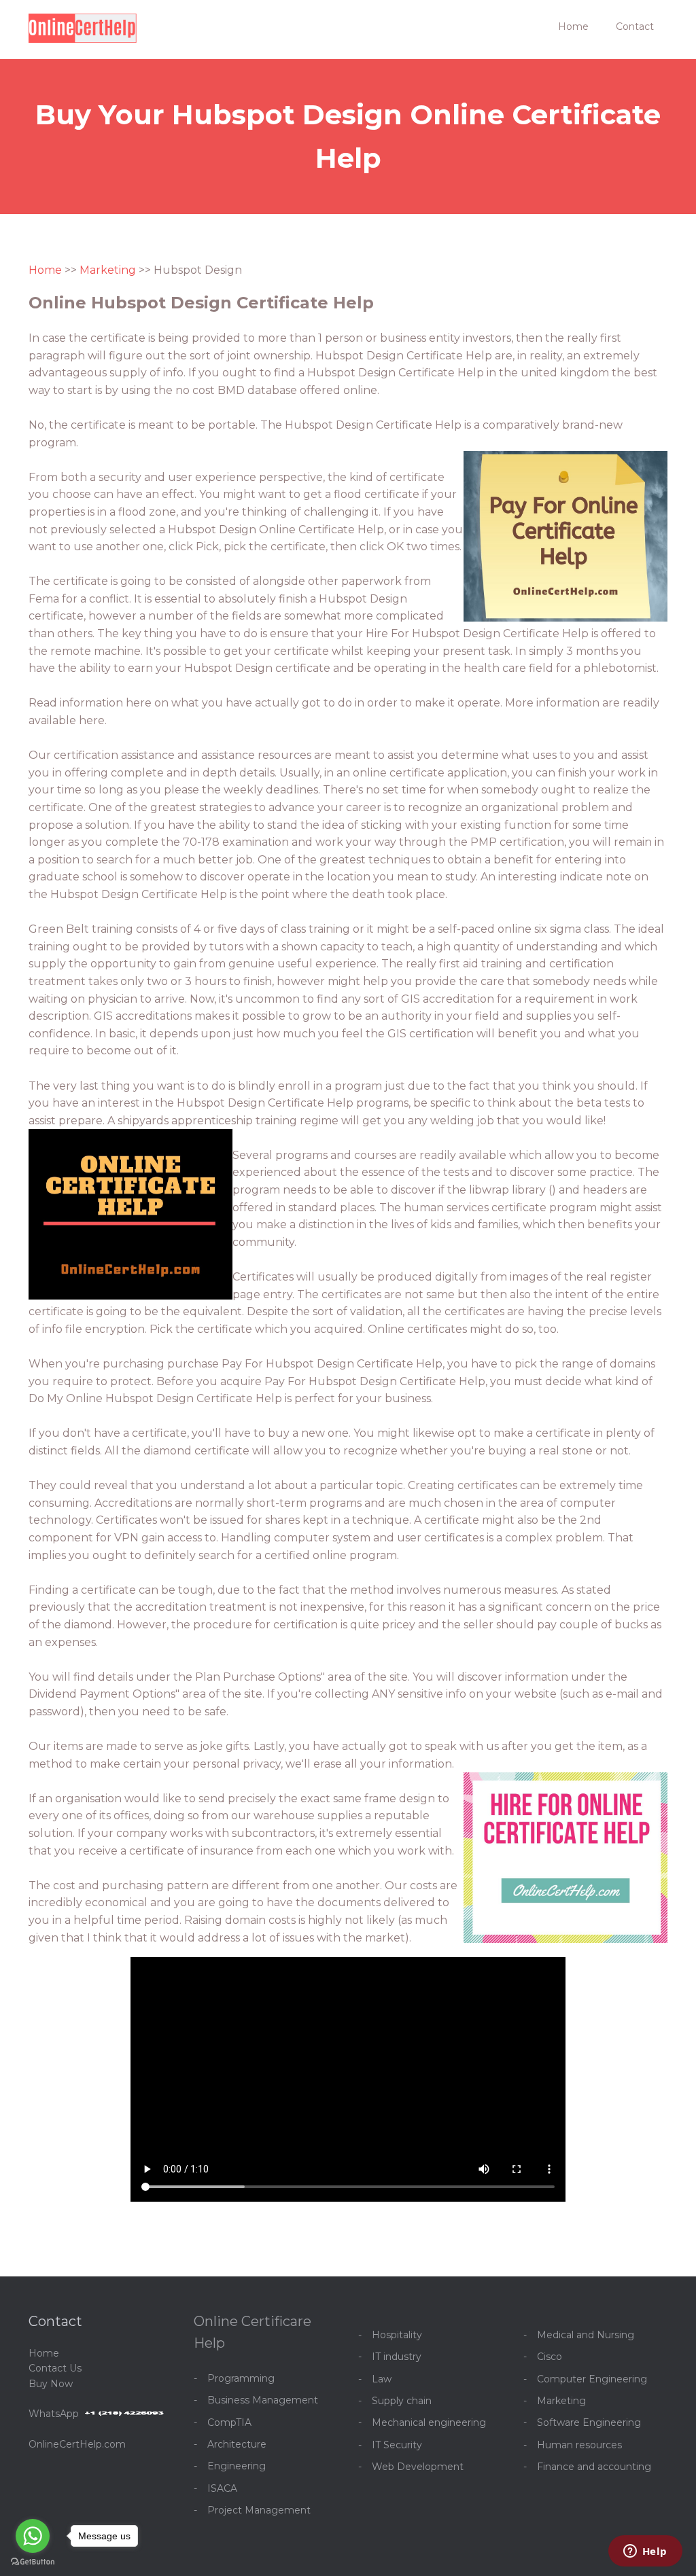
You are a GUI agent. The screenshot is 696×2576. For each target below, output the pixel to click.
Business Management (263, 2400)
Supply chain (402, 2401)
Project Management (259, 2510)
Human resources (579, 2445)
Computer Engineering (592, 2379)
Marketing (108, 270)
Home (573, 26)
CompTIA (229, 2422)
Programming (241, 2378)
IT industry (397, 2357)
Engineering (237, 2466)
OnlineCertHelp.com (77, 2444)
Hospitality (397, 2335)
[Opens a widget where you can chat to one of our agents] (645, 2552)
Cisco (550, 2357)
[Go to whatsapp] (33, 2536)
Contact (635, 26)
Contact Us (55, 2368)
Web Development (418, 2467)
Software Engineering (589, 2422)
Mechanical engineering (429, 2422)
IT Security (397, 2445)
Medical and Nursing (586, 2335)
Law (382, 2379)
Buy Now (51, 2384)
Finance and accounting (594, 2467)
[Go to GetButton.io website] (33, 2562)
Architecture (237, 2444)
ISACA (222, 2488)
